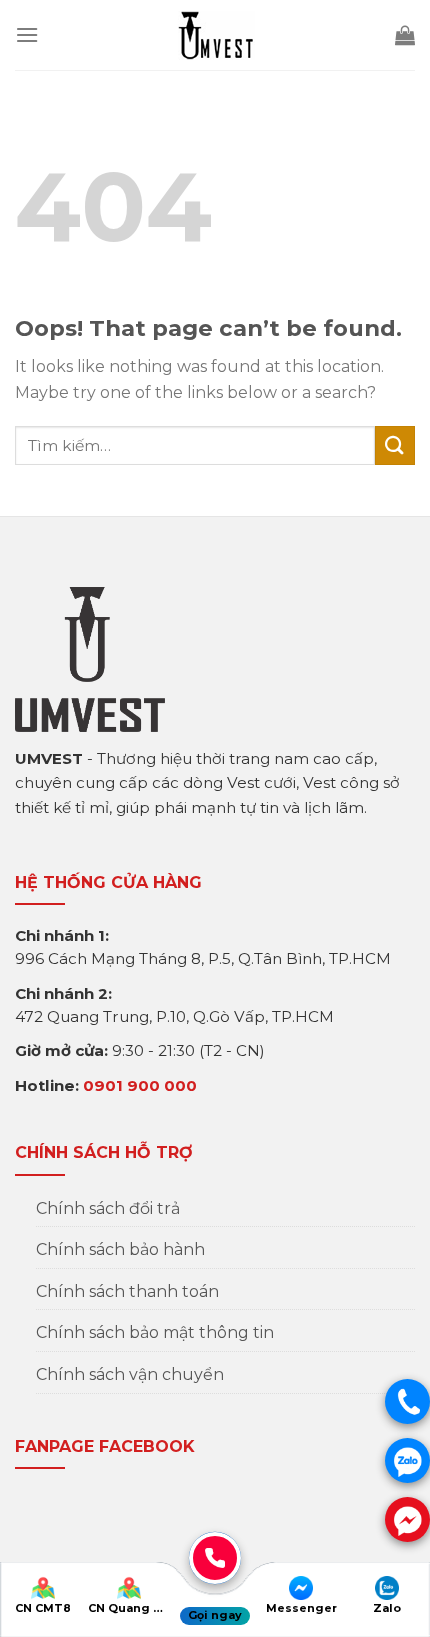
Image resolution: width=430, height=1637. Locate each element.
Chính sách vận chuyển (130, 1374)
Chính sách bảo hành (120, 1249)
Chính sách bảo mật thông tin (155, 1332)
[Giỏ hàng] (405, 35)
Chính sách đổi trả (108, 1208)
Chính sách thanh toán (127, 1291)
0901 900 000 (140, 1085)
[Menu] (27, 34)
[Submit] (395, 445)
